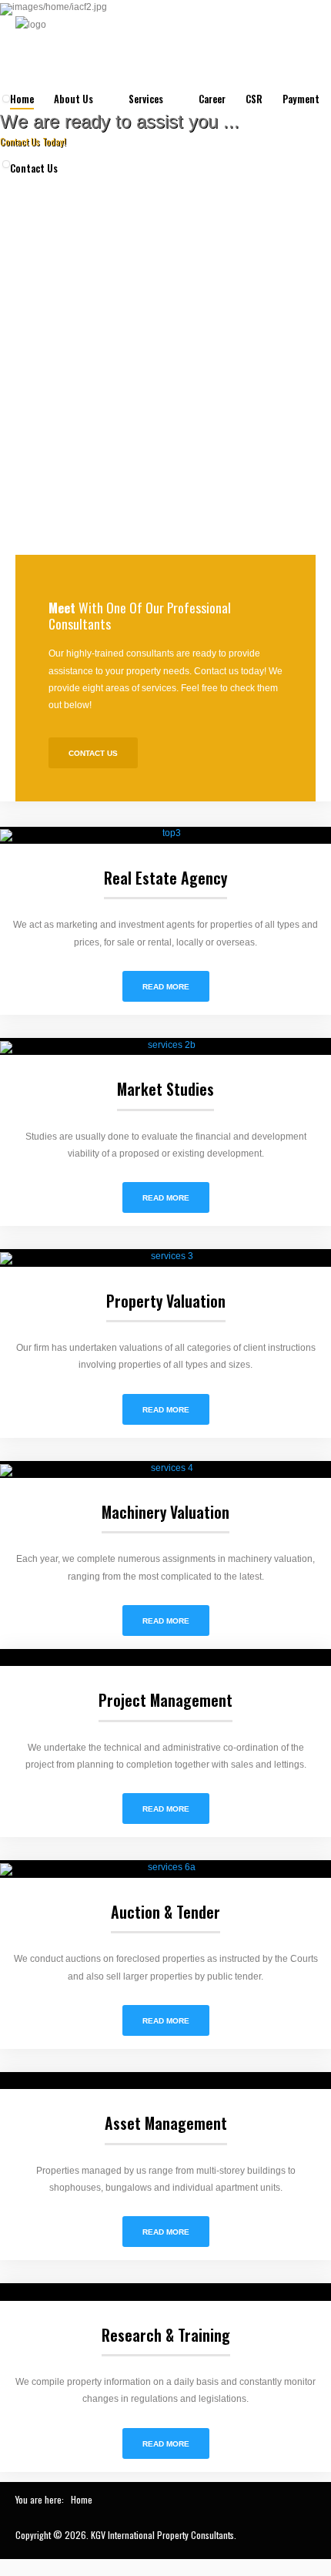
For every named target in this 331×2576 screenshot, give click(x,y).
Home (22, 99)
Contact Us (34, 168)
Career (212, 99)
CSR (254, 99)
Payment (301, 99)
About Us (74, 99)
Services (146, 99)
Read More (166, 987)
